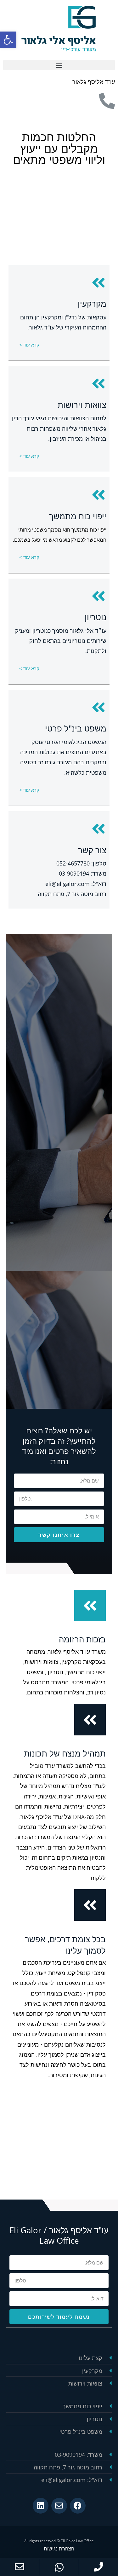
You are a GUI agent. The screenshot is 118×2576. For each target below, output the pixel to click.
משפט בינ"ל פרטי (76, 728)
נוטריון (96, 617)
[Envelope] (59, 2506)
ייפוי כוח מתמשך (78, 516)
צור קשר (92, 850)
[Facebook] (78, 2506)
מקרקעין (92, 304)
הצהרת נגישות (59, 2549)
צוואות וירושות (82, 405)
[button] (59, 65)
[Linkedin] (41, 2506)
